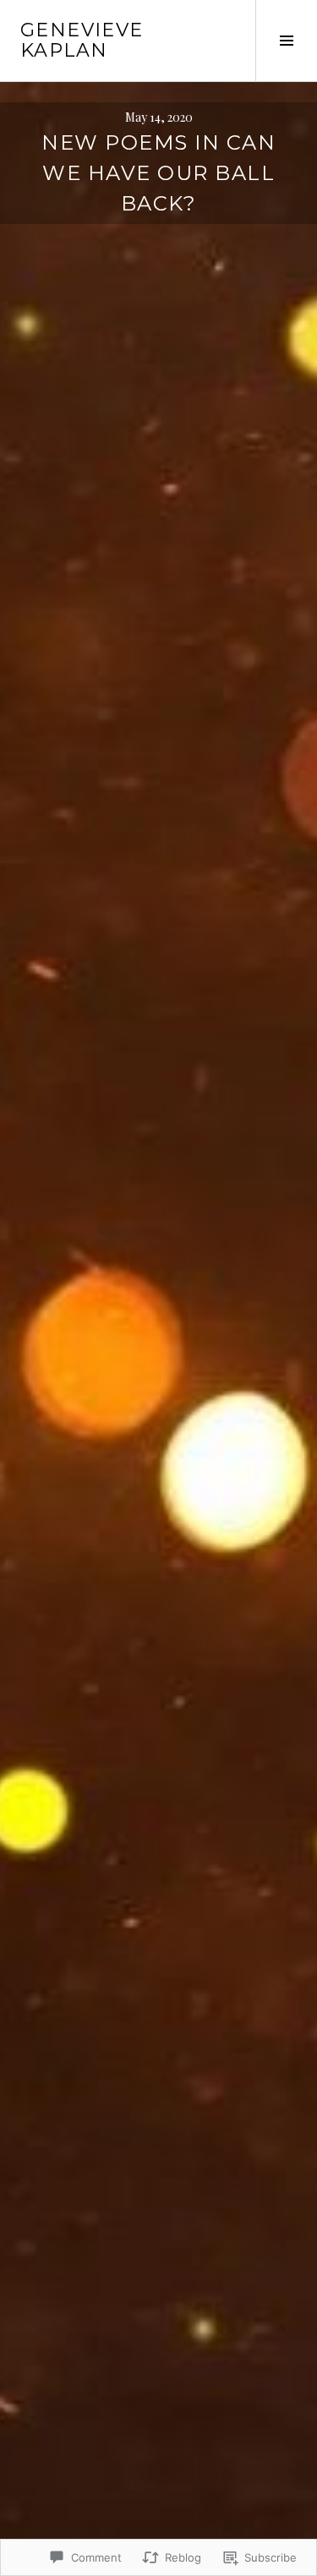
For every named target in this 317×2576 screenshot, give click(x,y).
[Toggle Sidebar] (286, 41)
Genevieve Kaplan (82, 40)
